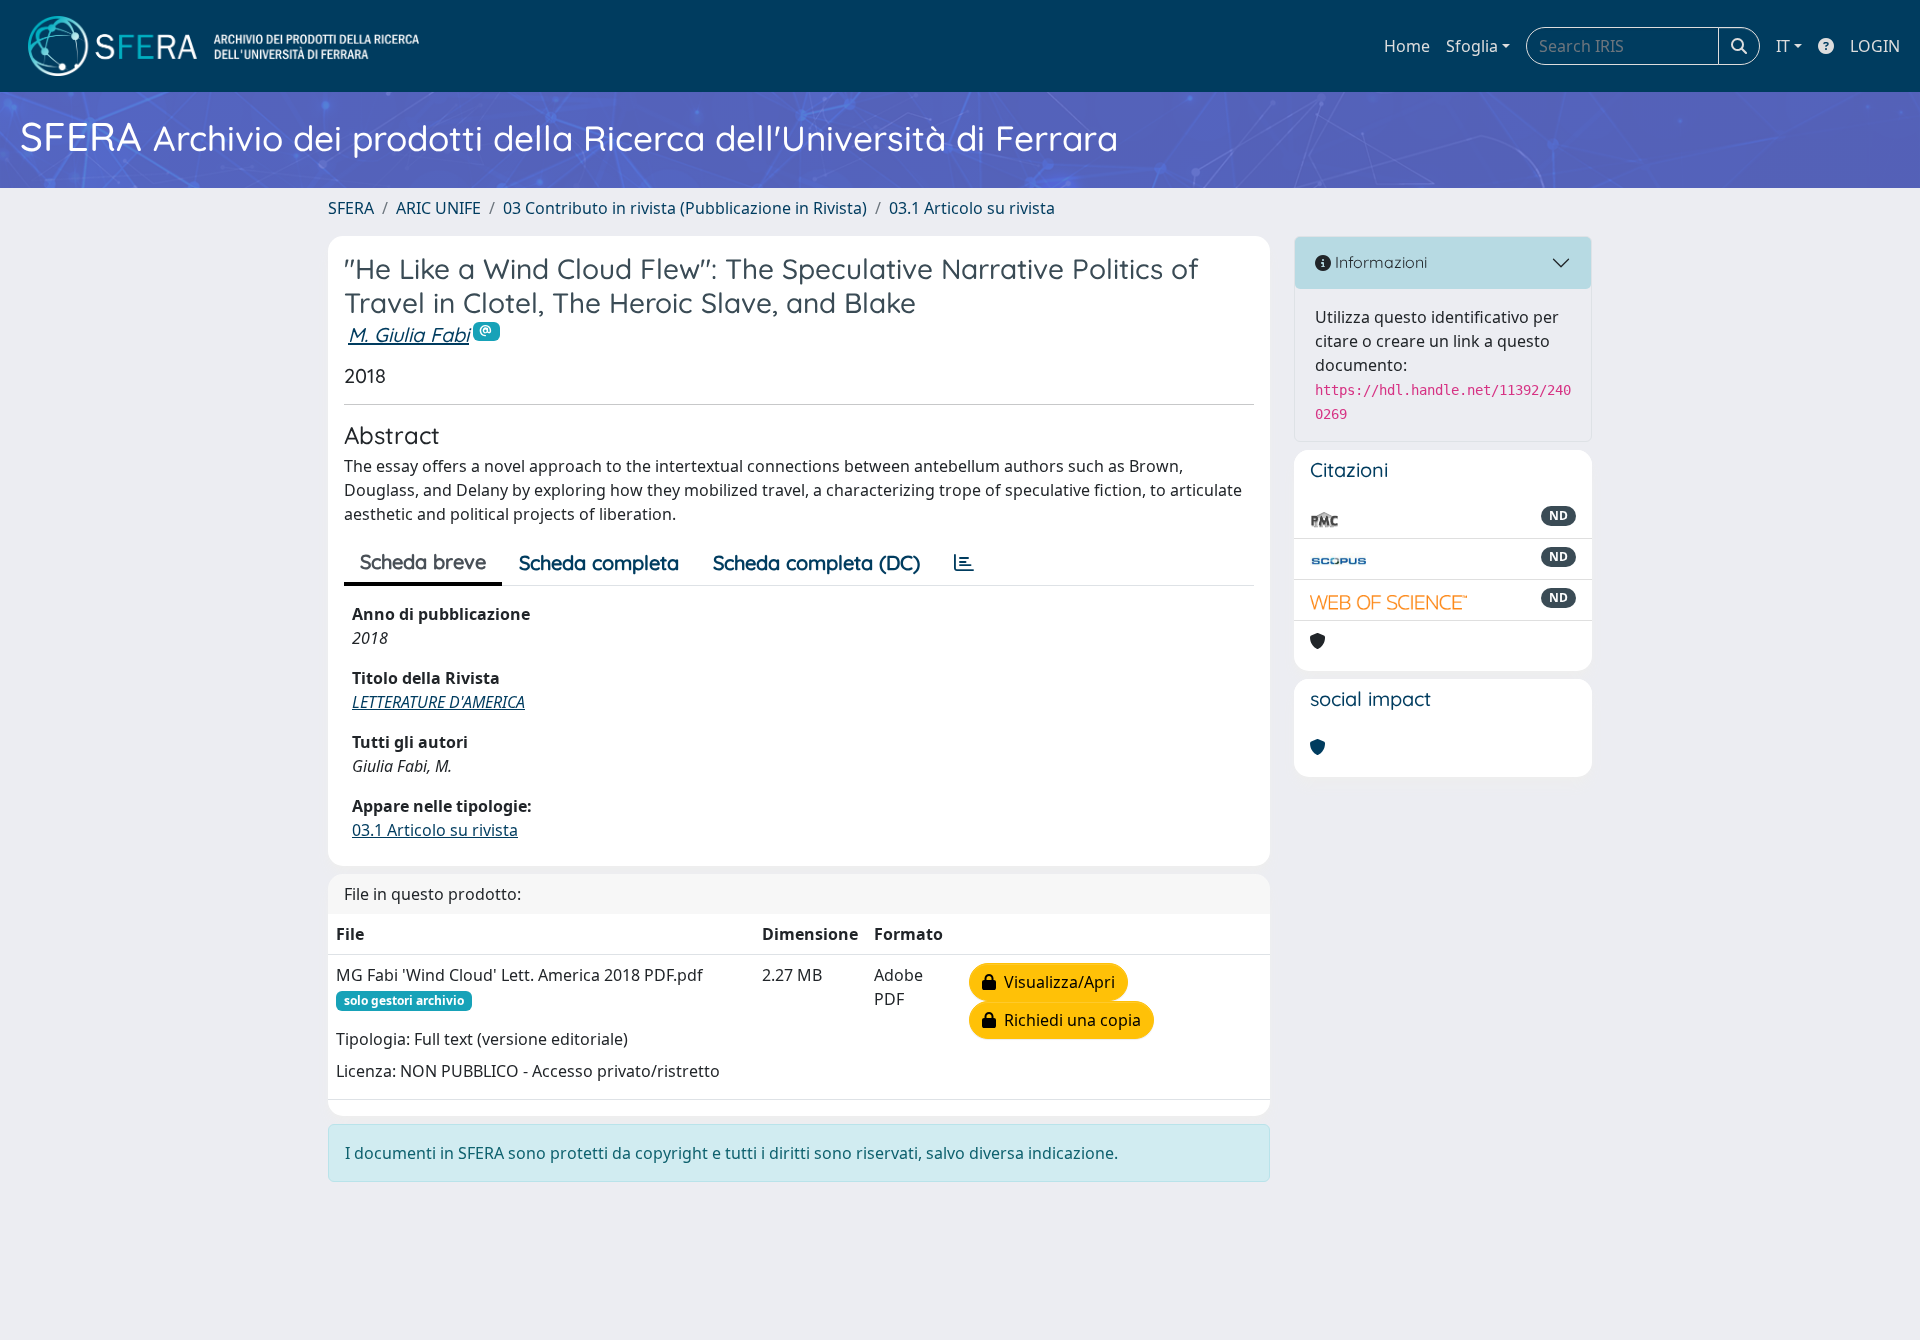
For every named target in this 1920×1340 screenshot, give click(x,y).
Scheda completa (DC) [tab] (816, 562)
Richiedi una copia (1068, 1020)
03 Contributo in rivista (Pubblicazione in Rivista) (685, 208)
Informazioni (1379, 262)
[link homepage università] (223, 46)
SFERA (351, 208)
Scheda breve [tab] (423, 561)
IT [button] (1783, 46)
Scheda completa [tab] (599, 562)
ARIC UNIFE (438, 208)
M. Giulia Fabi (408, 334)
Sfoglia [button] (1472, 46)
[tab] (964, 563)
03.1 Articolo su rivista (972, 208)
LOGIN (1875, 46)
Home (1407, 46)
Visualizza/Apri (1055, 982)
